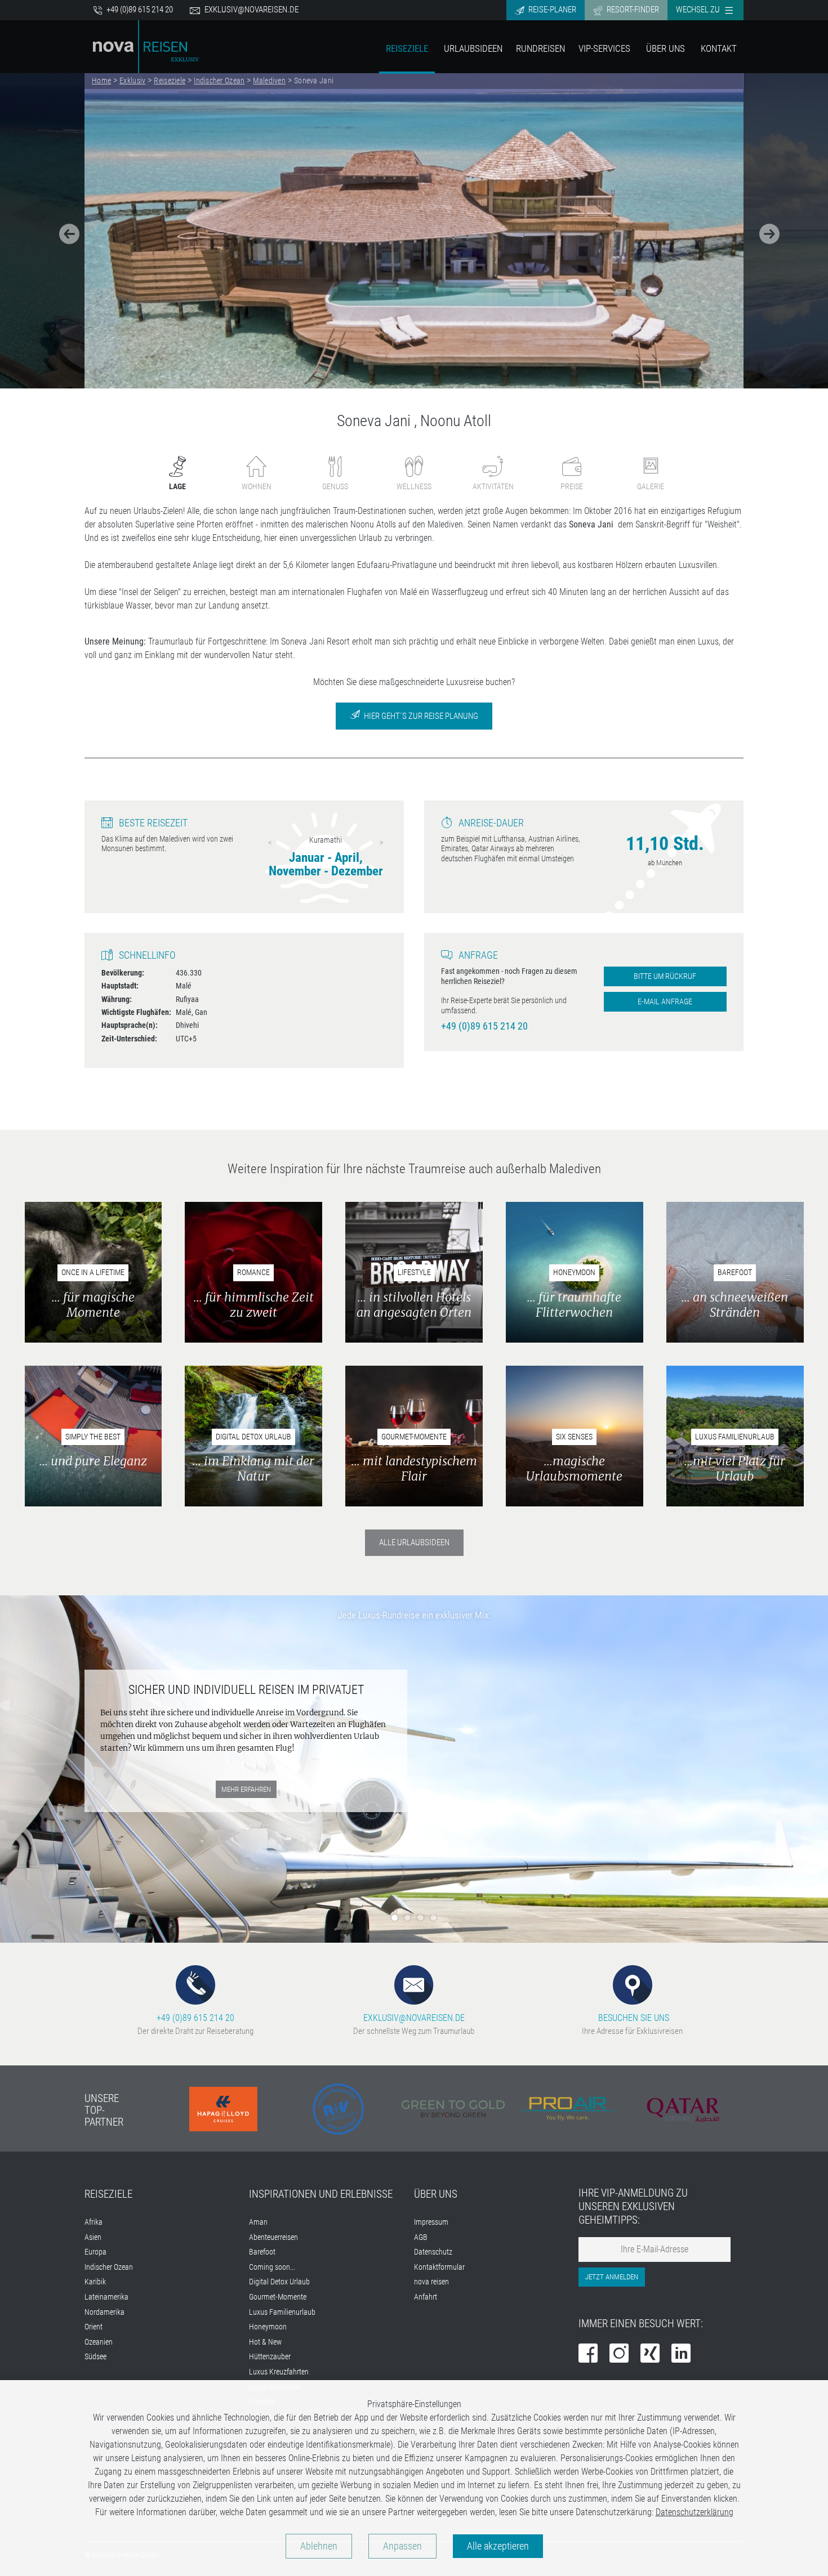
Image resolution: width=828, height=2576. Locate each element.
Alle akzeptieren (498, 2546)
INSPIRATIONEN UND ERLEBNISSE (321, 2194)
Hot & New (265, 2342)
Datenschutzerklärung (695, 2512)
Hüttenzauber (270, 2357)
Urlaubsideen (473, 48)
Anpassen (402, 2546)
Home (101, 80)
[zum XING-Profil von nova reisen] (650, 2354)
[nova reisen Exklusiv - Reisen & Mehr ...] (146, 46)
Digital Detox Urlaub (279, 2282)
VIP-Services (604, 48)
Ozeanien (99, 2342)
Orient (94, 2327)
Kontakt (719, 48)
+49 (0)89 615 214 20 (139, 10)
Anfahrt (426, 2297)
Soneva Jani (314, 80)
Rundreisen (540, 48)
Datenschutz (433, 2252)
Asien (93, 2237)
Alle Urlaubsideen (414, 1542)
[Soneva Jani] (414, 231)
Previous (270, 843)
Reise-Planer (551, 10)
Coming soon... (272, 2267)
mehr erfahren (248, 1748)
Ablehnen (319, 2546)
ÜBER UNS (436, 2194)
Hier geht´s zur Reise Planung (420, 716)
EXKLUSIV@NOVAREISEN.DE (414, 2018)
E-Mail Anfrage (665, 1002)
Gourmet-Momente (278, 2297)
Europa (95, 2252)
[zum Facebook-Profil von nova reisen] (588, 2354)
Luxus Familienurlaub (282, 2312)
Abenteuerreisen (273, 2237)
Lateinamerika (106, 2297)
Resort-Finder (632, 10)
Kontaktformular (439, 2267)
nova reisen (431, 2282)
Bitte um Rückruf (665, 976)
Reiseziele (407, 48)
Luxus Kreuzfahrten (279, 2372)
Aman (258, 2222)
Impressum (431, 2222)
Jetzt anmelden (612, 2277)
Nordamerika (104, 2312)
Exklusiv (132, 80)
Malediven (269, 80)
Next (381, 843)
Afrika (94, 2222)
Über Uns (665, 48)
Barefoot (262, 2252)
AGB (421, 2237)
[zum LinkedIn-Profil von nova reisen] (681, 2354)
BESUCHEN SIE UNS (633, 2018)
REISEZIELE (108, 2194)
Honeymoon (268, 2327)
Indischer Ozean (219, 80)
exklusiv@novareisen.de (251, 10)
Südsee (95, 2357)
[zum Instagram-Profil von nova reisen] (619, 2354)
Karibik (95, 2282)
